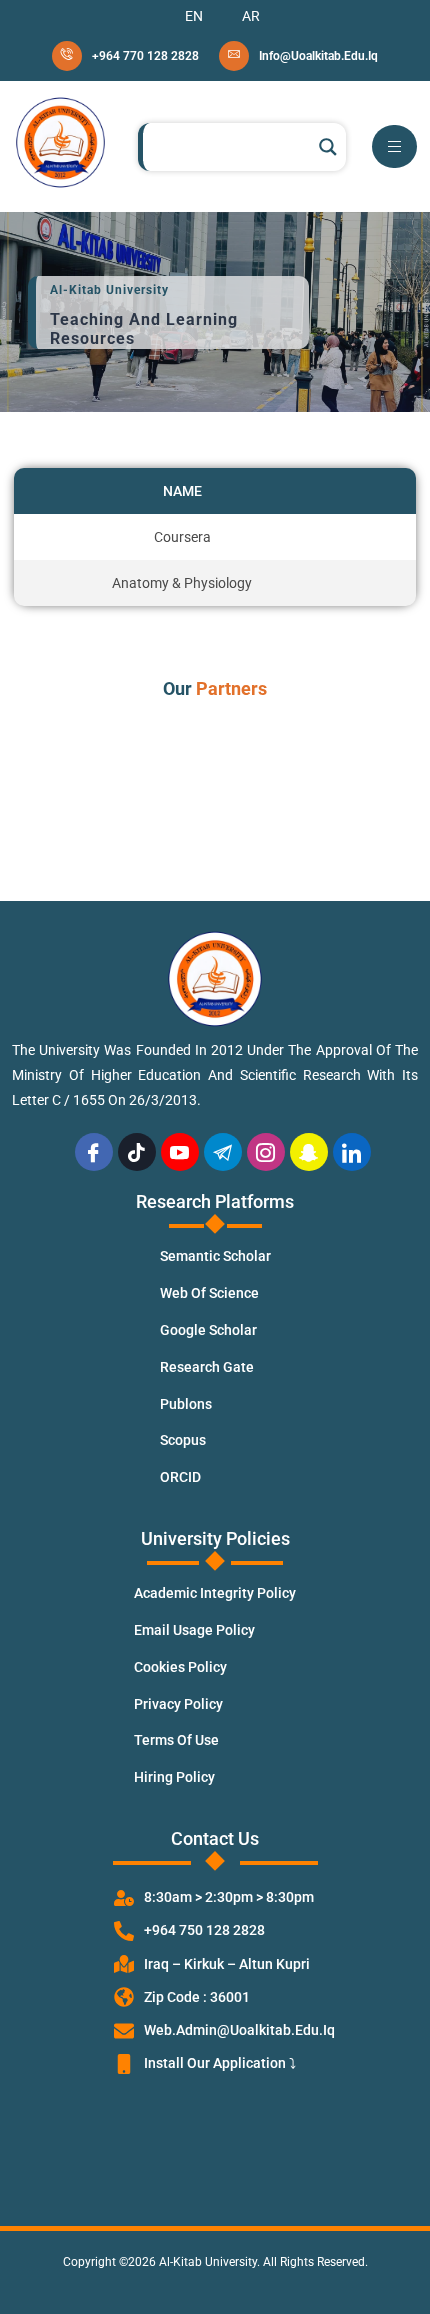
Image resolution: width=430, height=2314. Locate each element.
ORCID (180, 1477)
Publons (186, 1404)
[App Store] (215, 2118)
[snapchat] (309, 1152)
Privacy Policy (178, 1704)
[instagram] (266, 1152)
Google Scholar (208, 1330)
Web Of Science (209, 1293)
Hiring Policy (174, 1777)
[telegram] (223, 1152)
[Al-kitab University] (60, 142)
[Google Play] (215, 2169)
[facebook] (94, 1152)
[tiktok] (137, 1152)
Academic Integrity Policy (215, 1593)
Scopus (183, 1440)
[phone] (125, 56)
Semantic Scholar (215, 1256)
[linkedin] (352, 1152)
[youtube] (180, 1152)
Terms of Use (176, 1740)
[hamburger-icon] (394, 146)
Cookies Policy (180, 1667)
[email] (298, 56)
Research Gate (207, 1367)
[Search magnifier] (328, 147)
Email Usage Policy (194, 1630)
